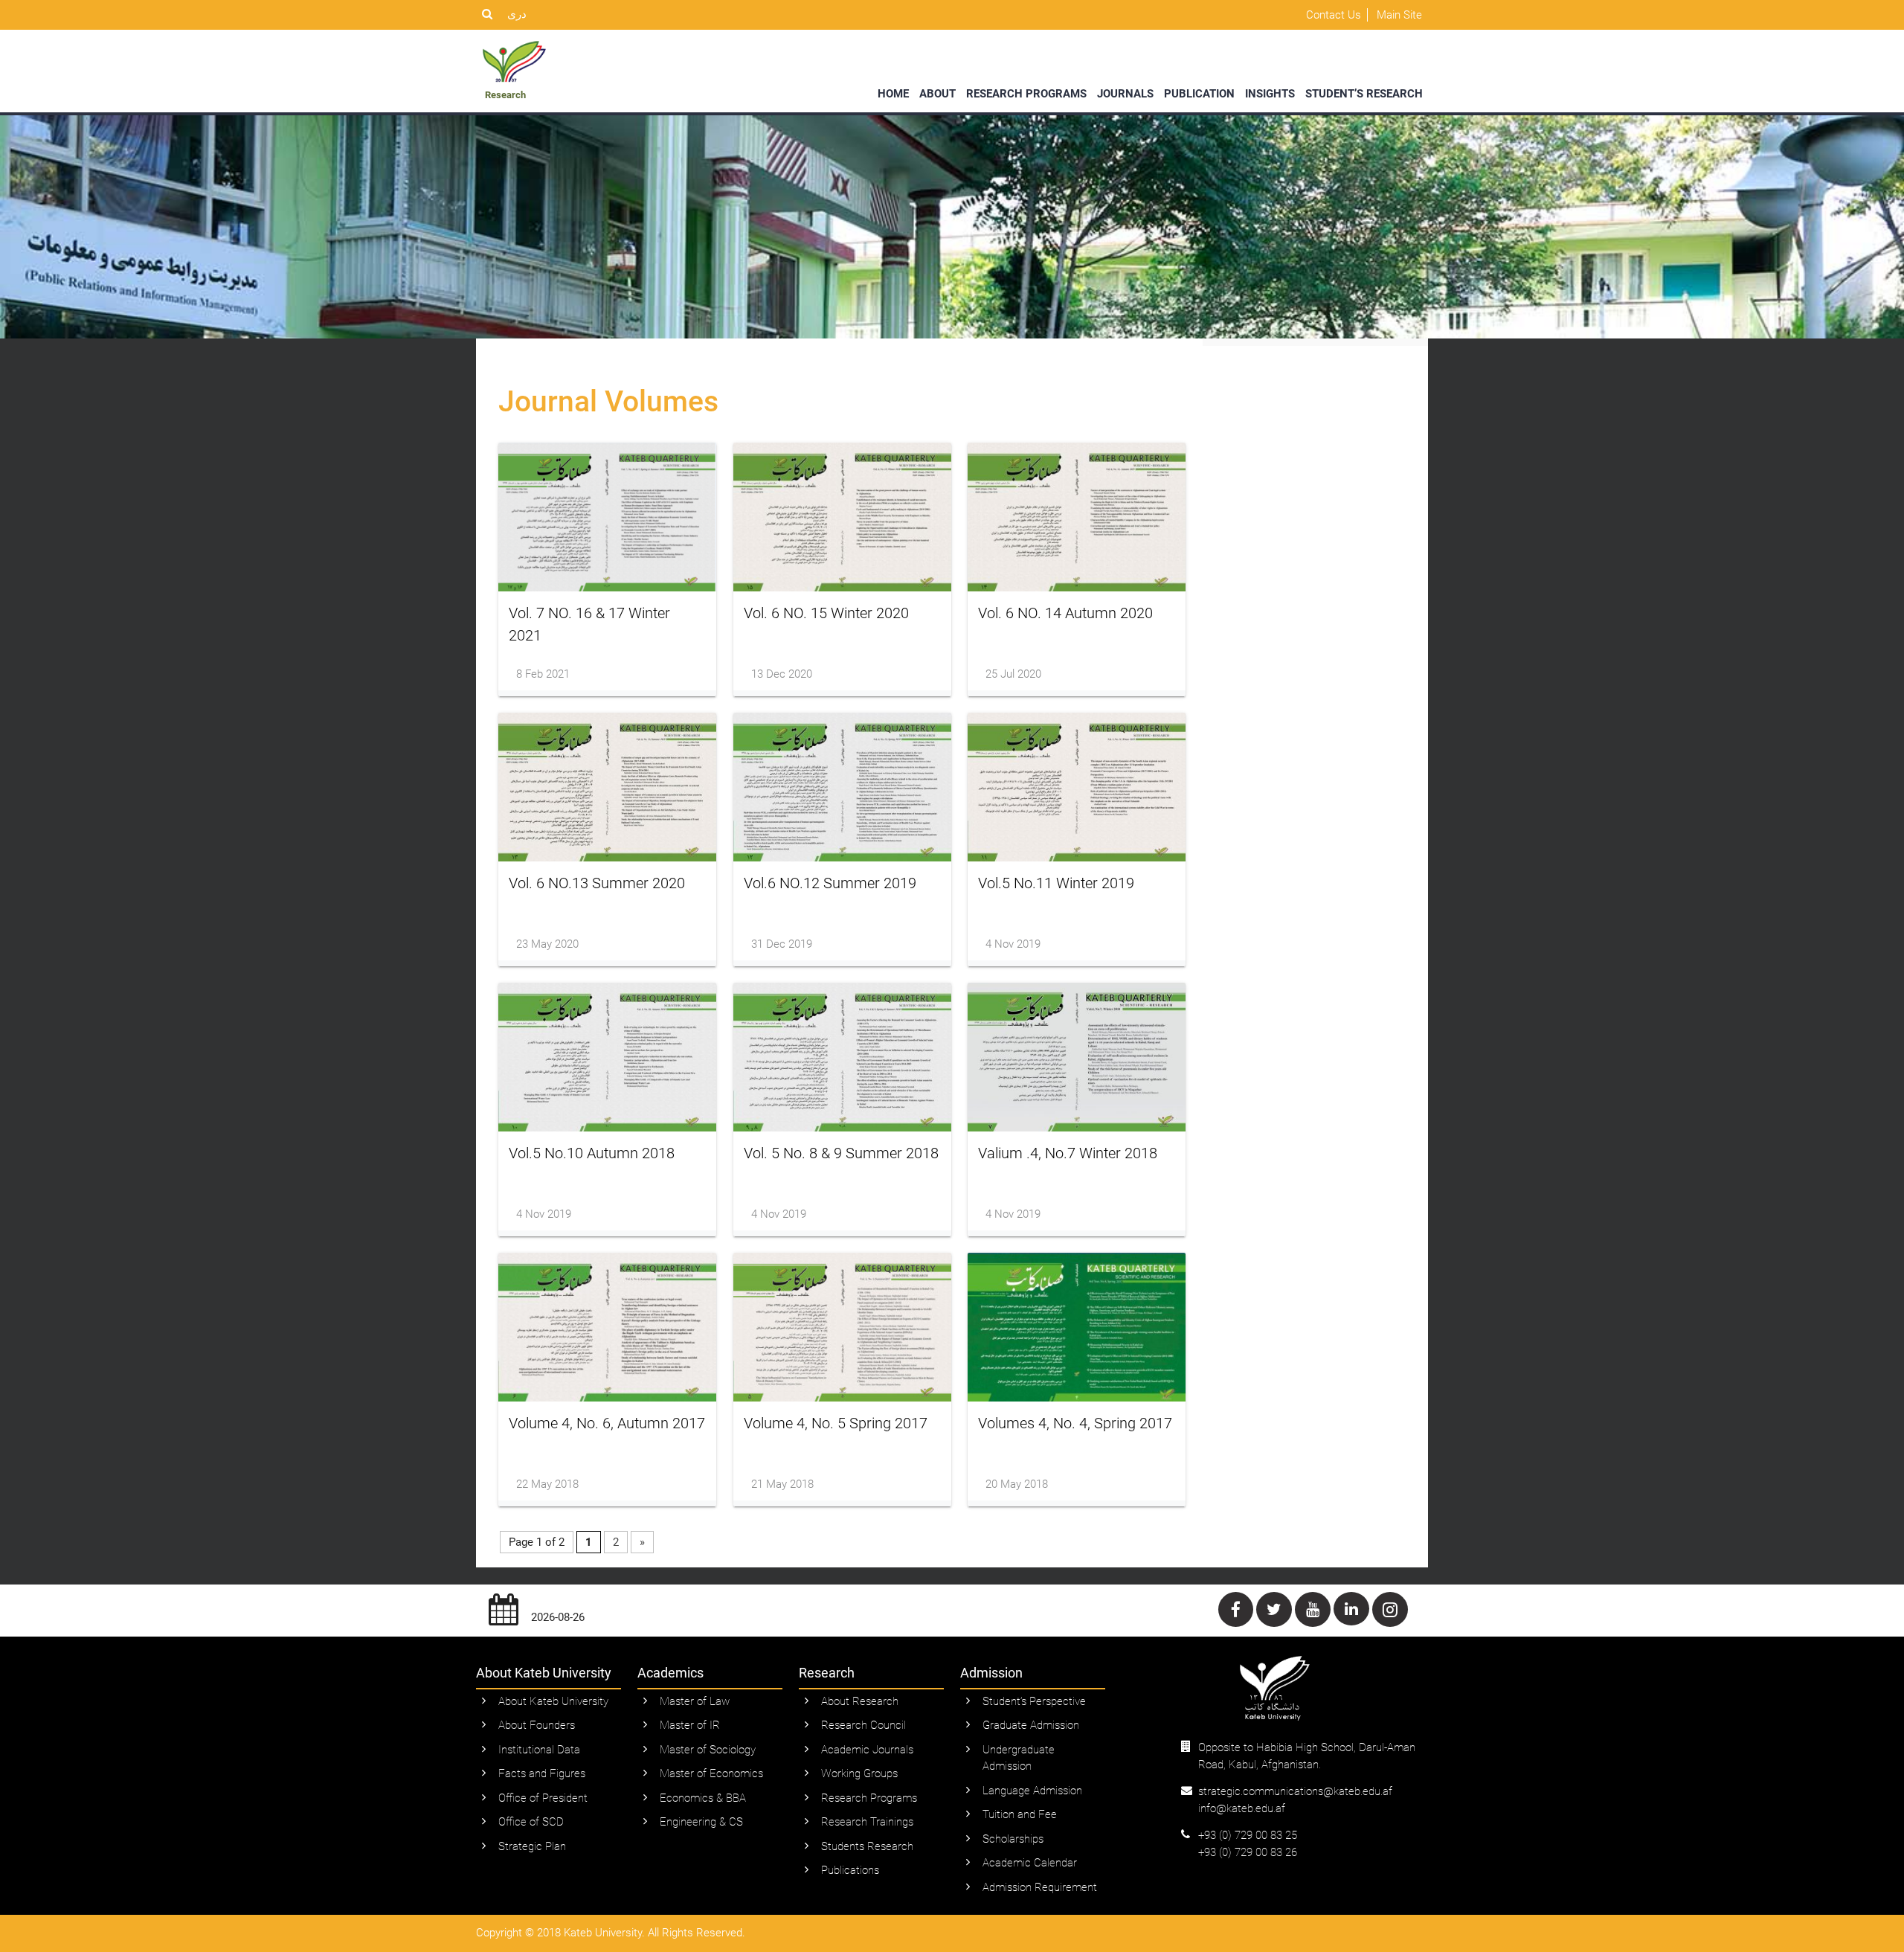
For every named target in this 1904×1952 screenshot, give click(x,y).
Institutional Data (539, 1750)
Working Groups (859, 1773)
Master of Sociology (708, 1750)
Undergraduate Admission (1019, 1758)
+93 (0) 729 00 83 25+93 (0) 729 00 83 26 (1248, 1844)
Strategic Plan (532, 1846)
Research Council (863, 1725)
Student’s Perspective (1034, 1701)
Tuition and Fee (1020, 1814)
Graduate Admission (1031, 1725)
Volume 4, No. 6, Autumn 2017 (607, 1423)
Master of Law (695, 1701)
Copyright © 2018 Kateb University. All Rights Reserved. (611, 1933)
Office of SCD (531, 1822)
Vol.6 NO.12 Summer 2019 (830, 883)
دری (517, 14)
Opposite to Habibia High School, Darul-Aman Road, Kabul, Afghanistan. (1307, 1756)
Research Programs (1026, 94)
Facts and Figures (542, 1773)
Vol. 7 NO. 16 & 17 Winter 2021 (589, 624)
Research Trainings (867, 1822)
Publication (1199, 94)
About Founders (537, 1725)
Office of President (543, 1798)
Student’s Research (1364, 94)
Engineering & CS (701, 1822)
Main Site (1399, 15)
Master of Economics (711, 1773)
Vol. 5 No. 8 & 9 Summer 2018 (841, 1153)
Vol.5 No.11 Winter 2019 (1056, 883)
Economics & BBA (703, 1798)
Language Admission (1032, 1791)
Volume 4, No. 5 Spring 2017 (836, 1423)
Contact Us (1334, 15)
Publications (850, 1870)
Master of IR (690, 1725)
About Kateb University (553, 1701)
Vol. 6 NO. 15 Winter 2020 (826, 613)
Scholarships (1013, 1839)
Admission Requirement (1040, 1887)
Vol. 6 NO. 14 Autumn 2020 (1065, 613)
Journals (1125, 94)
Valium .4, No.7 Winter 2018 (1068, 1153)
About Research (860, 1701)
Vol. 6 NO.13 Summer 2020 (597, 883)
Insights (1270, 94)
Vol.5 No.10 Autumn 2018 (592, 1153)
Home (893, 94)
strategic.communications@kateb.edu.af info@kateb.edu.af (1295, 1800)
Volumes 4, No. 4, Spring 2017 (1075, 1423)
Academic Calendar (1030, 1863)
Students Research (867, 1846)
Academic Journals (867, 1750)
